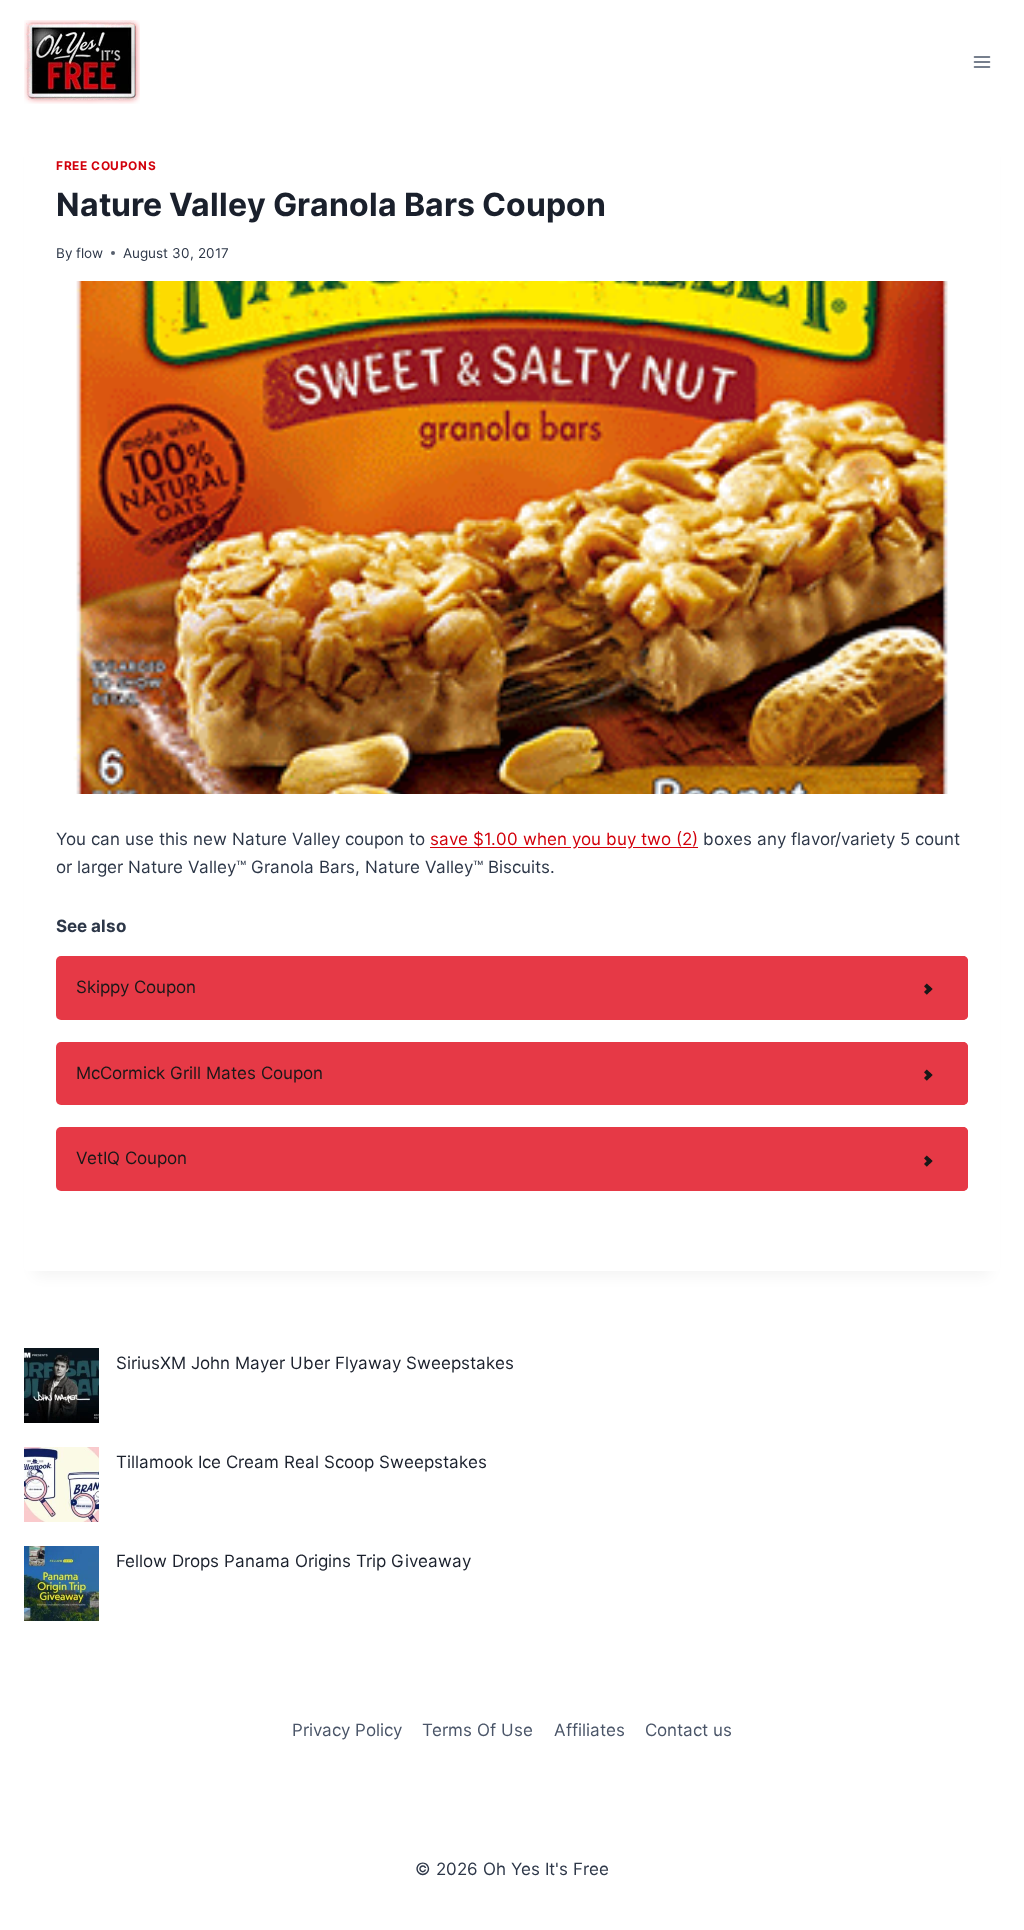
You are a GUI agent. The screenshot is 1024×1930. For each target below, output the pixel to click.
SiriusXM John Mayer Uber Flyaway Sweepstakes (315, 1363)
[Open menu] (981, 61)
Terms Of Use (477, 1730)
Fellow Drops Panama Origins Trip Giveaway (293, 1561)
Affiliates (589, 1730)
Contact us (688, 1730)
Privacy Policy (347, 1730)
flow (89, 253)
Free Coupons (106, 165)
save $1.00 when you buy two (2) (564, 839)
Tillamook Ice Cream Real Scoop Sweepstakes (301, 1462)
